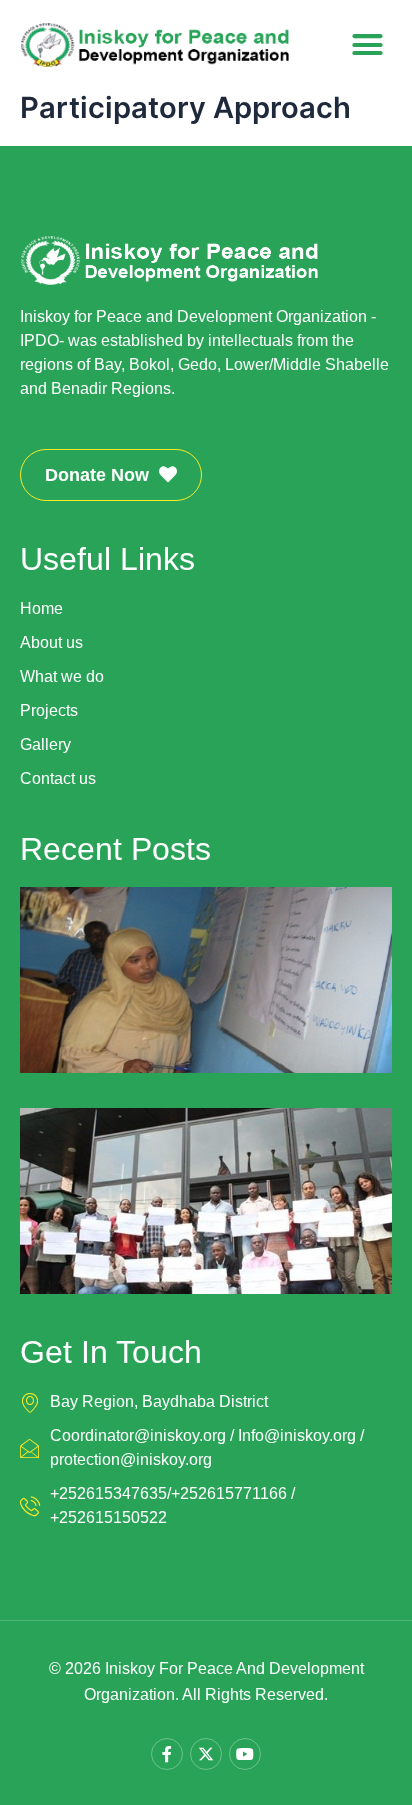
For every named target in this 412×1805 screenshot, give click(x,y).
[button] (368, 45)
